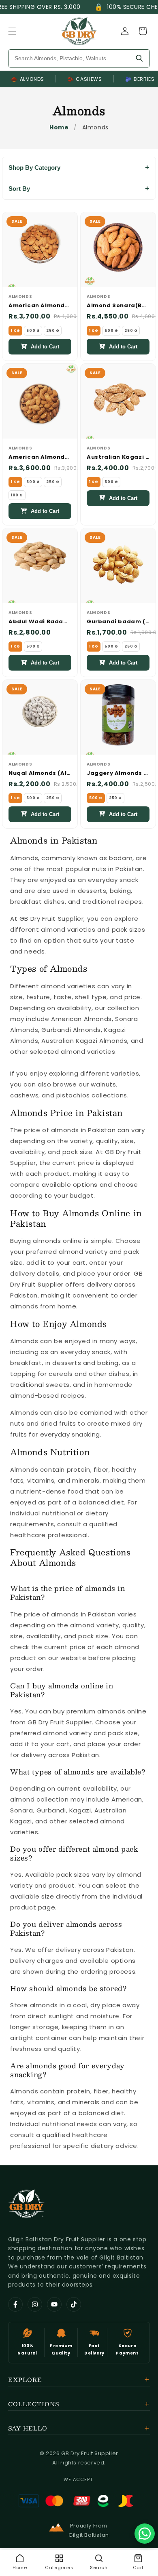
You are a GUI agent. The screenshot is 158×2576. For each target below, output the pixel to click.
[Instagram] (35, 2304)
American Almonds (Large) (40, 306)
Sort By (19, 189)
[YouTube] (54, 2304)
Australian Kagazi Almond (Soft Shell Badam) (118, 457)
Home (59, 127)
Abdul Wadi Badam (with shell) (40, 622)
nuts (99, 869)
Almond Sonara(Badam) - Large (118, 306)
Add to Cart (45, 347)
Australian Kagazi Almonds (84, 1041)
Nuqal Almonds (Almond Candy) (40, 773)
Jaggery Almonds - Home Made (118, 773)
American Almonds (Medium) (40, 457)
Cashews (85, 79)
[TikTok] (74, 2304)
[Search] (139, 58)
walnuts (103, 1084)
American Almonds (81, 1019)
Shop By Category (34, 168)
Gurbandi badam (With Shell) (118, 622)
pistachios (73, 1095)
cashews (24, 1095)
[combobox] (69, 58)
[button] (12, 31)
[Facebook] (15, 2304)
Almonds (28, 79)
